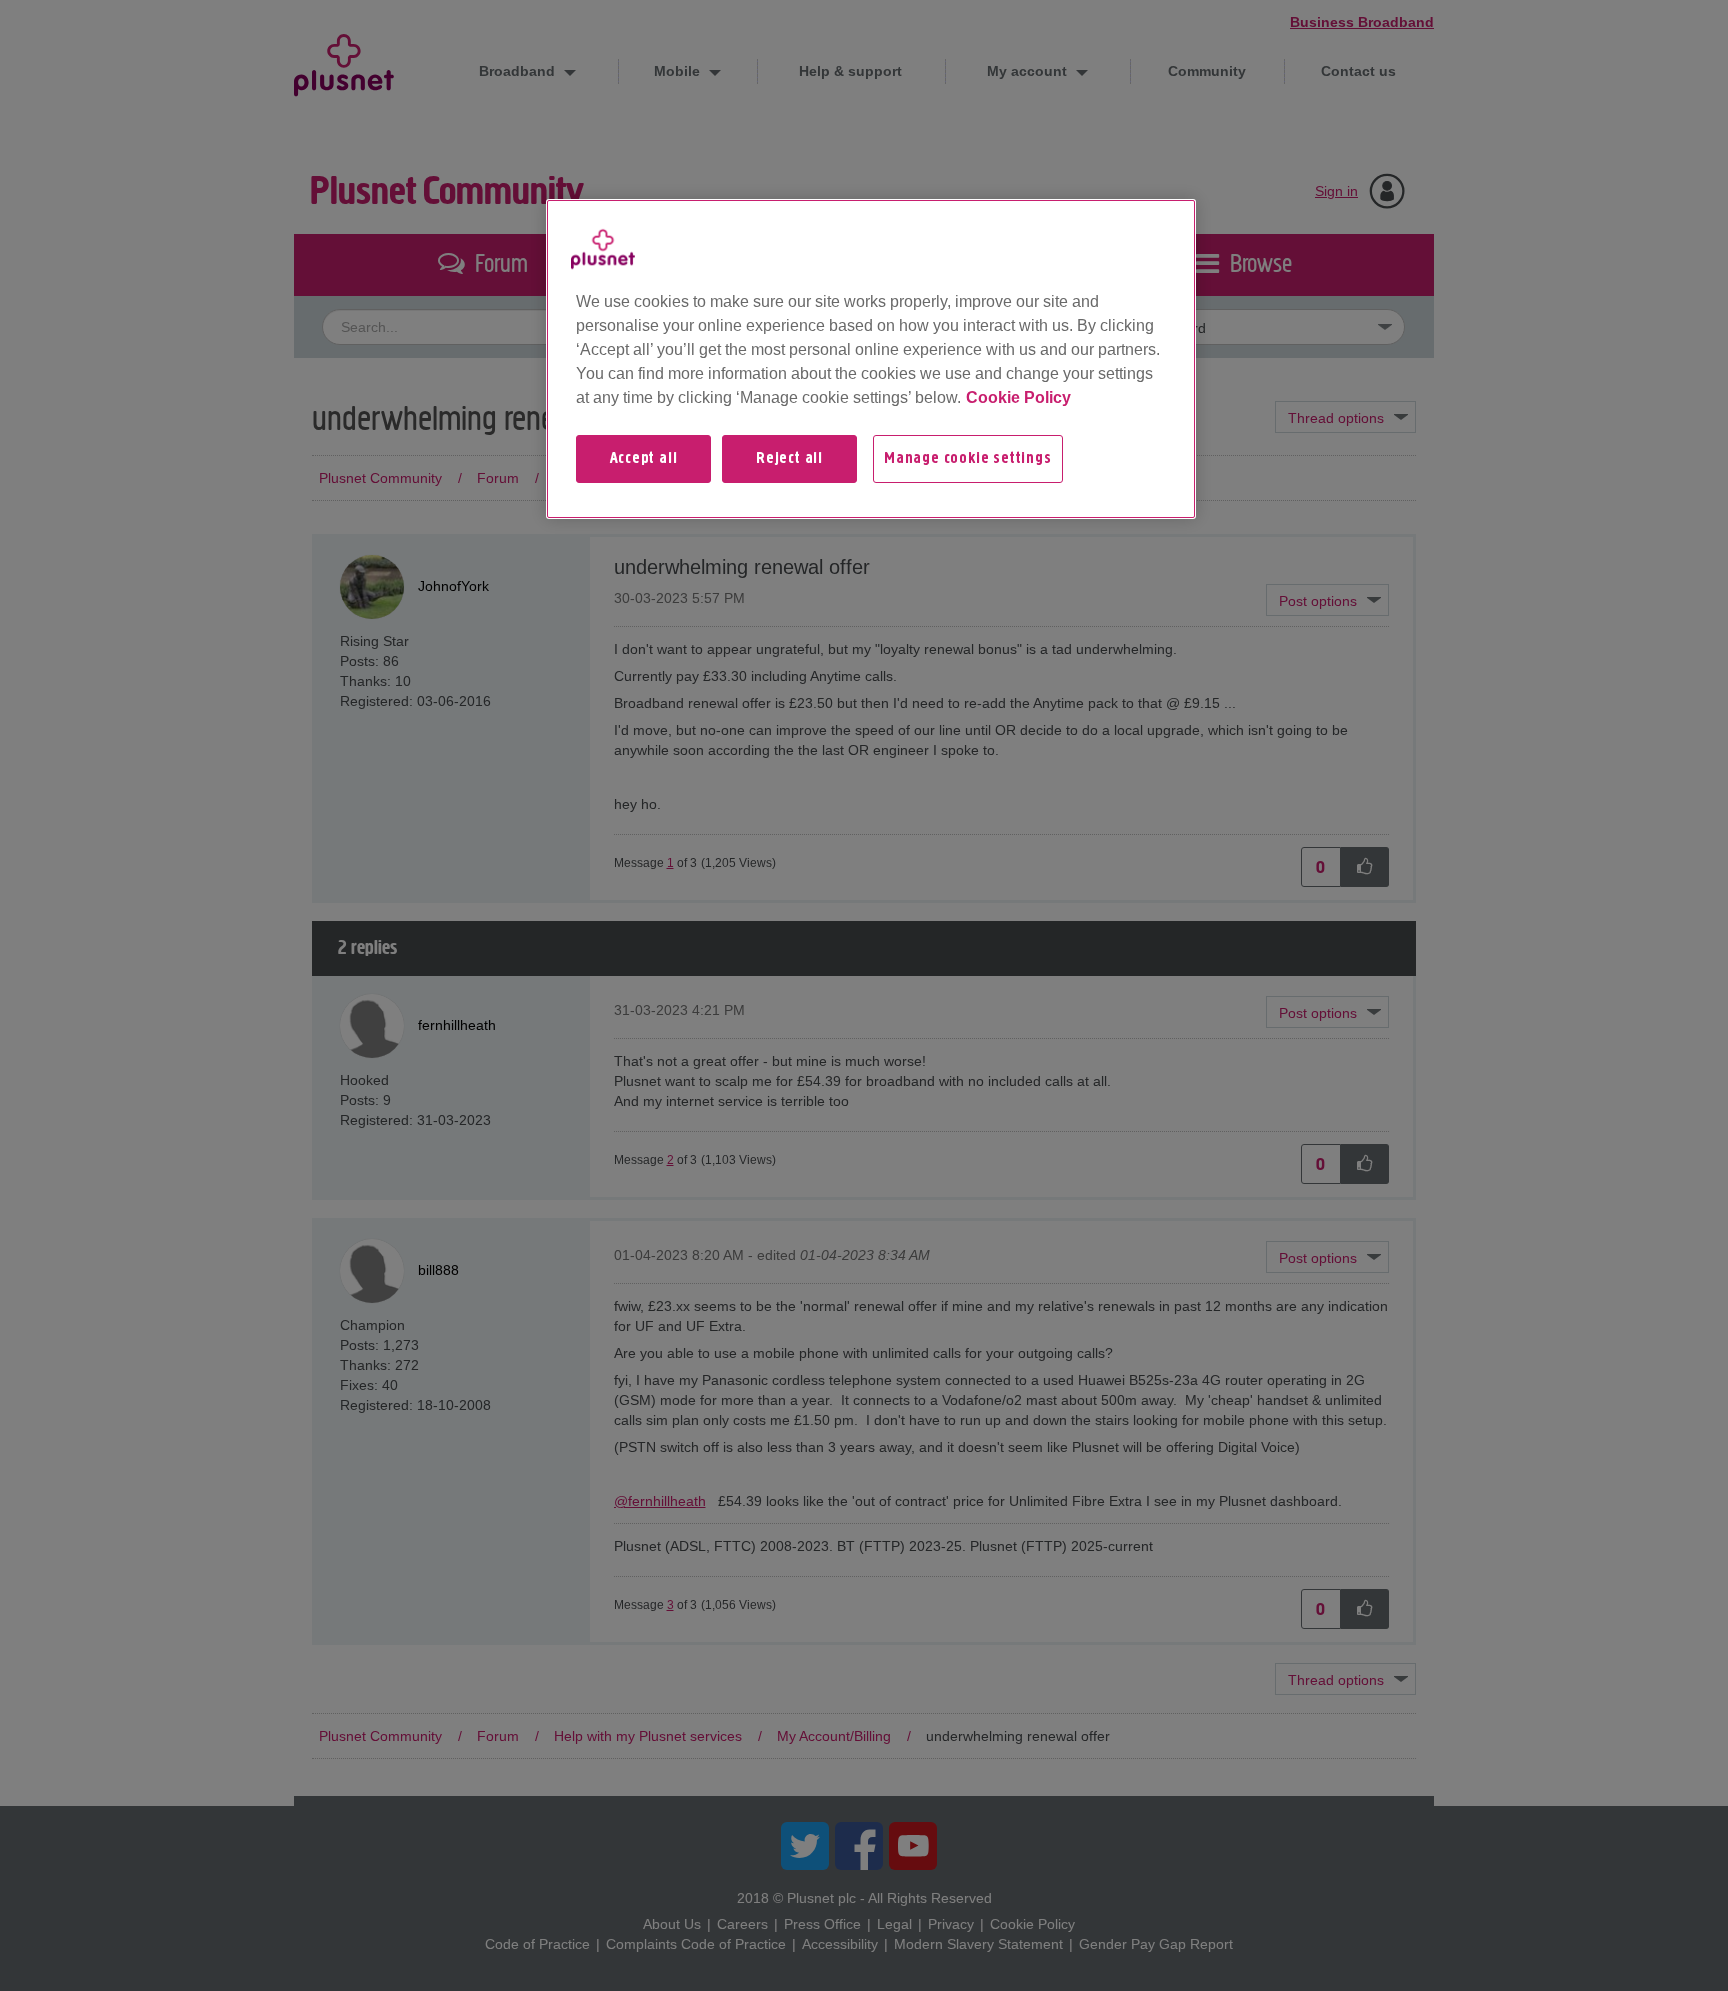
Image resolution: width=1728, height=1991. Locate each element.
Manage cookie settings (968, 459)
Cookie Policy (1018, 397)
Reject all (789, 459)
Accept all (644, 459)
